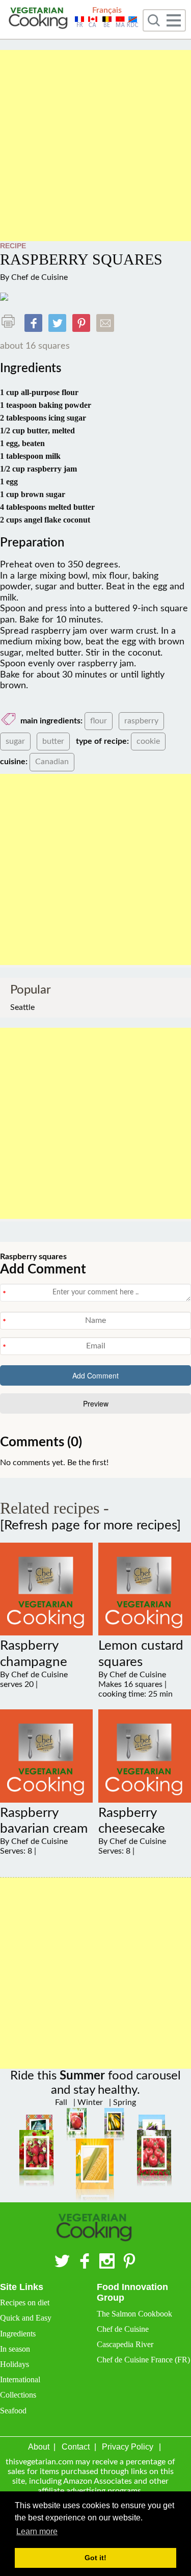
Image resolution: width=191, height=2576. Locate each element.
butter (53, 741)
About (39, 2447)
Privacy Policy (128, 2447)
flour (99, 721)
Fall (61, 2102)
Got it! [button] (95, 2558)
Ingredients (18, 2334)
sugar (15, 741)
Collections (18, 2395)
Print (11, 321)
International (20, 2379)
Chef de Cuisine (39, 277)
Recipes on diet (25, 2302)
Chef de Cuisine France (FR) (143, 2360)
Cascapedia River (125, 2344)
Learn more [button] (37, 2531)
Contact (76, 2447)
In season (15, 2349)
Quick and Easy (26, 2318)
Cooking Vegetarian (39, 19)
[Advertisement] (95, 146)
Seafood (13, 2411)
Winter (89, 2102)
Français (107, 10)
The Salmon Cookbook (134, 2314)
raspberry (141, 721)
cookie (148, 741)
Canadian (52, 762)
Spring (124, 2102)
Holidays (15, 2364)
